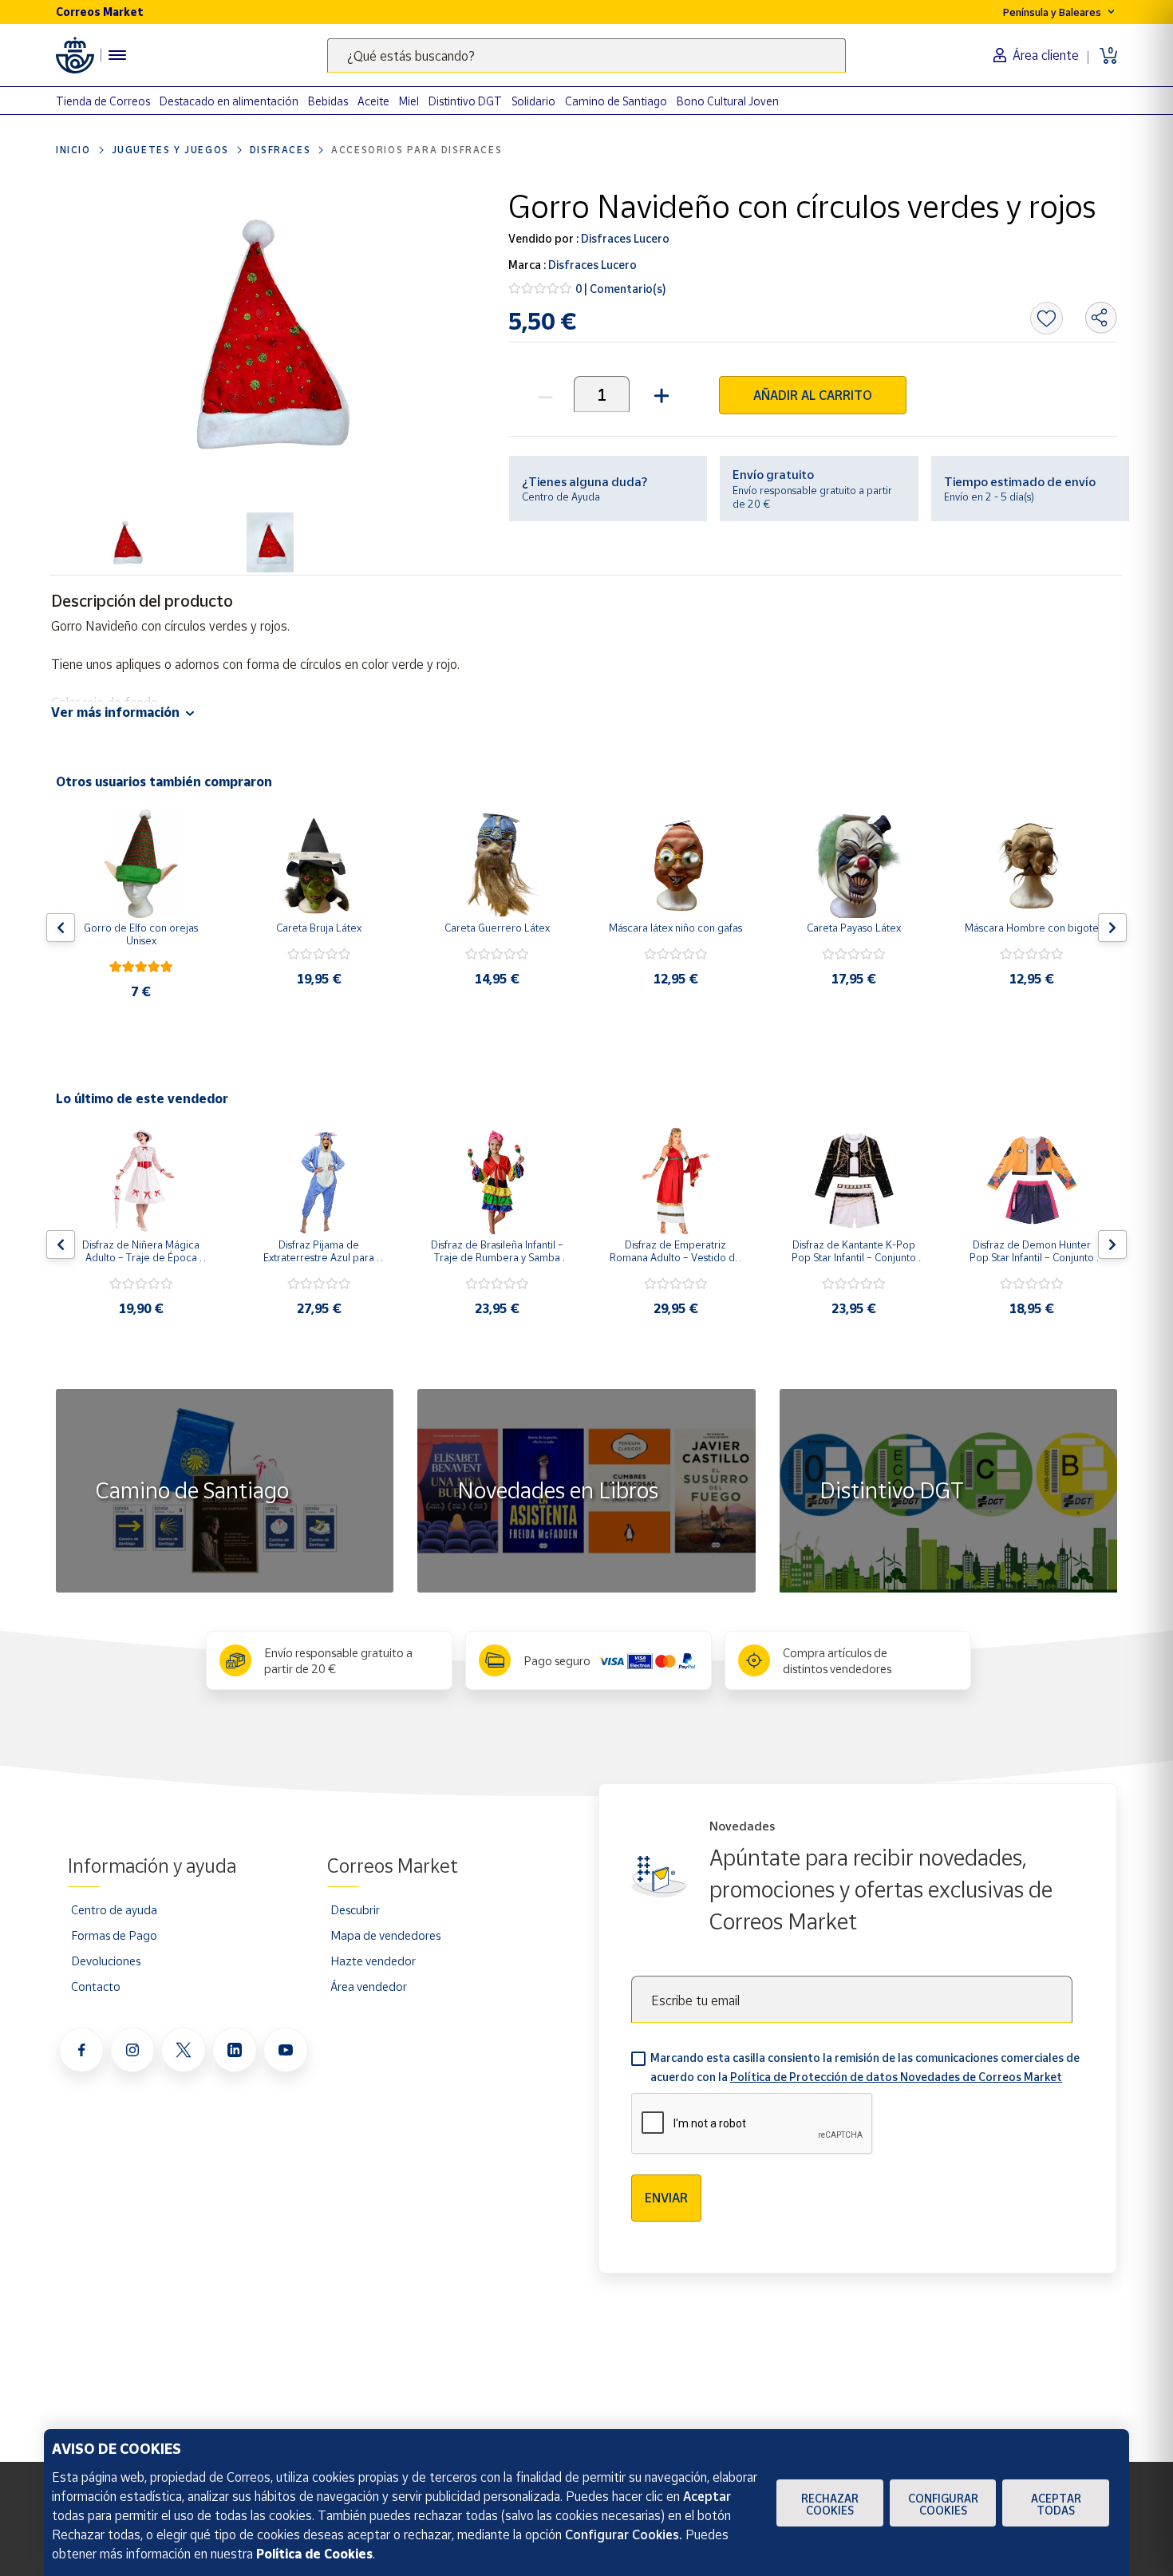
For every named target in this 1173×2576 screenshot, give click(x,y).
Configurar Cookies (943, 2504)
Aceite (373, 101)
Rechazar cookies (830, 2504)
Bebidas (328, 101)
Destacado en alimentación (229, 101)
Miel (409, 101)
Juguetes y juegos (170, 150)
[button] (660, 394)
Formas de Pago (114, 1935)
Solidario (533, 101)
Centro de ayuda (114, 1909)
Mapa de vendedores (385, 1935)
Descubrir (355, 1909)
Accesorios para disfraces (417, 150)
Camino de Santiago (616, 101)
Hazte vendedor (373, 1961)
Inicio (73, 150)
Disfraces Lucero (624, 238)
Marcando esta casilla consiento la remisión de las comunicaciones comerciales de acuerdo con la (865, 2067)
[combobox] (586, 55)
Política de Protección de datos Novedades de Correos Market (896, 2077)
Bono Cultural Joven (728, 101)
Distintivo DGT (465, 101)
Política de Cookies (314, 2554)
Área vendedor (369, 1986)
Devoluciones (106, 1961)
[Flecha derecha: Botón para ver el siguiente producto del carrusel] (1112, 928)
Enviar (666, 2198)
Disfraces (280, 150)
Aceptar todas (1056, 2504)
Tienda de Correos (103, 101)
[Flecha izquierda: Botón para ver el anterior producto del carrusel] (61, 928)
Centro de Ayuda (561, 497)
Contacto (96, 1986)
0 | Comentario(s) (621, 289)
